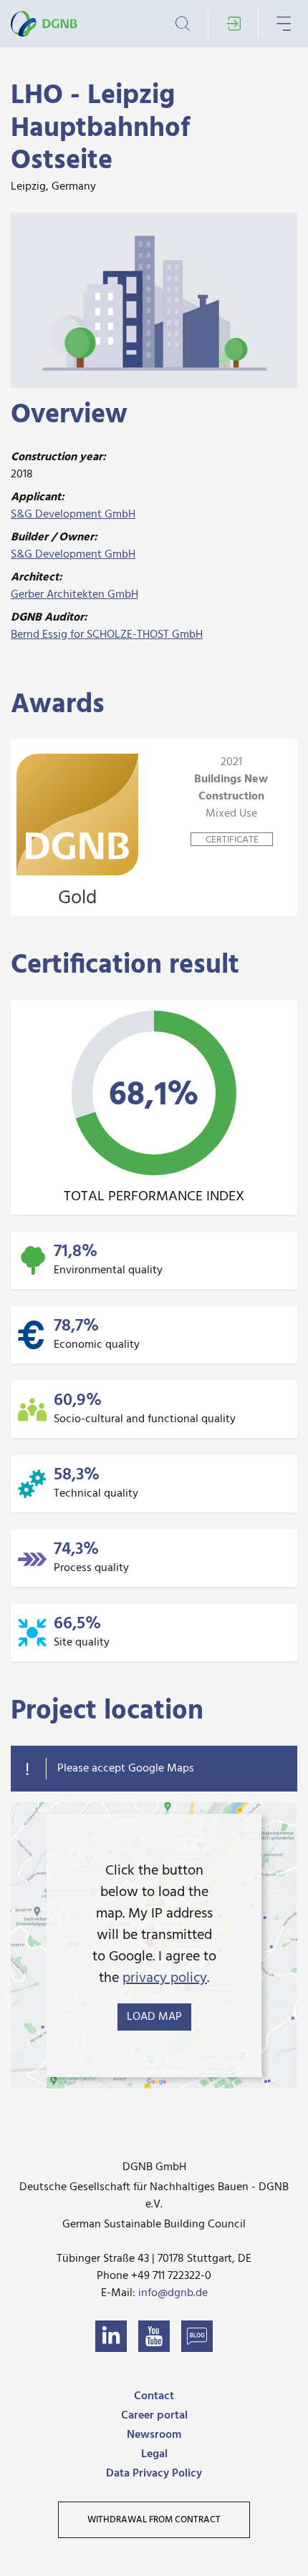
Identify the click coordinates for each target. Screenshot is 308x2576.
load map (154, 2017)
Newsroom (154, 2435)
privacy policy (165, 1978)
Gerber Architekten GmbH (74, 595)
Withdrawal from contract (154, 2520)
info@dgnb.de (173, 2293)
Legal (154, 2454)
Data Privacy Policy (154, 2474)
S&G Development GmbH (73, 515)
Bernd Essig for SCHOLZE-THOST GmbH (107, 635)
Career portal (154, 2416)
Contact (154, 2396)
